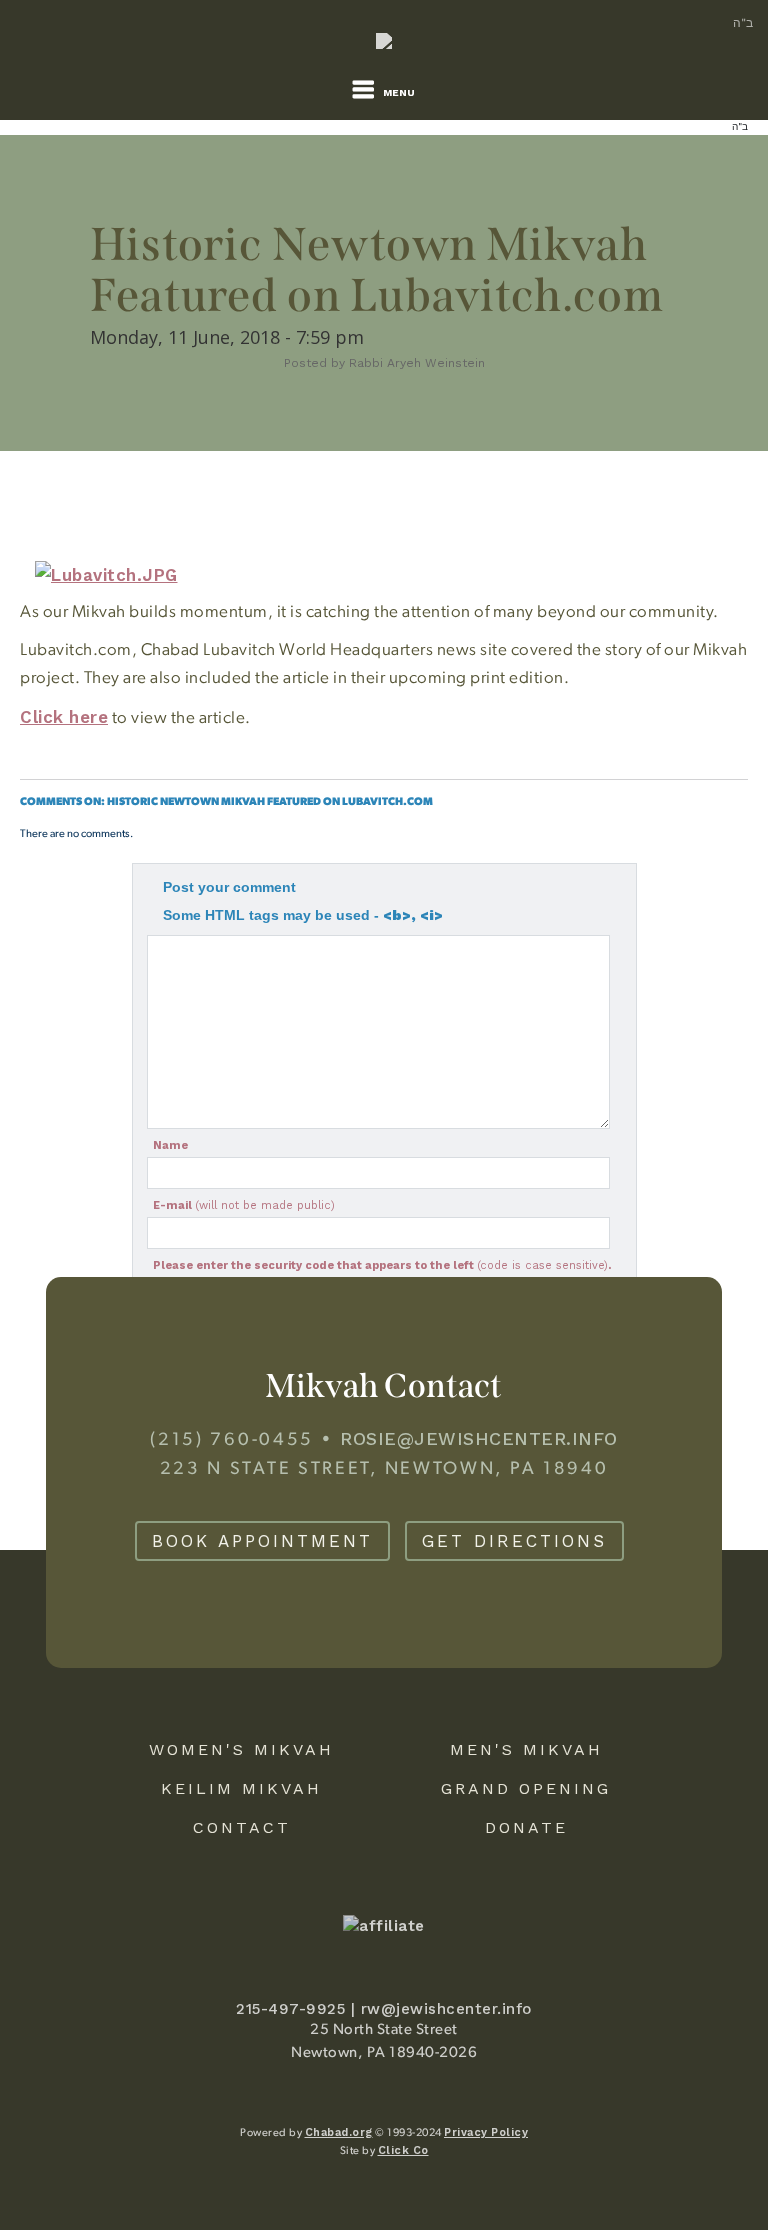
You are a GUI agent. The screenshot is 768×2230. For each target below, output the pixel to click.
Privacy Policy (486, 2132)
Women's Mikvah (241, 1749)
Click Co (403, 2150)
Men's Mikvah (526, 1749)
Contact (242, 1827)
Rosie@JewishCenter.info (479, 1438)
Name (170, 1145)
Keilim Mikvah (241, 1788)
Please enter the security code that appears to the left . (382, 1265)
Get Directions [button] (514, 1541)
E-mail (244, 1205)
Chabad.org (339, 2132)
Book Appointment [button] (262, 1541)
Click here (64, 717)
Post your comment (229, 887)
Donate (526, 1827)
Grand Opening (526, 1788)
